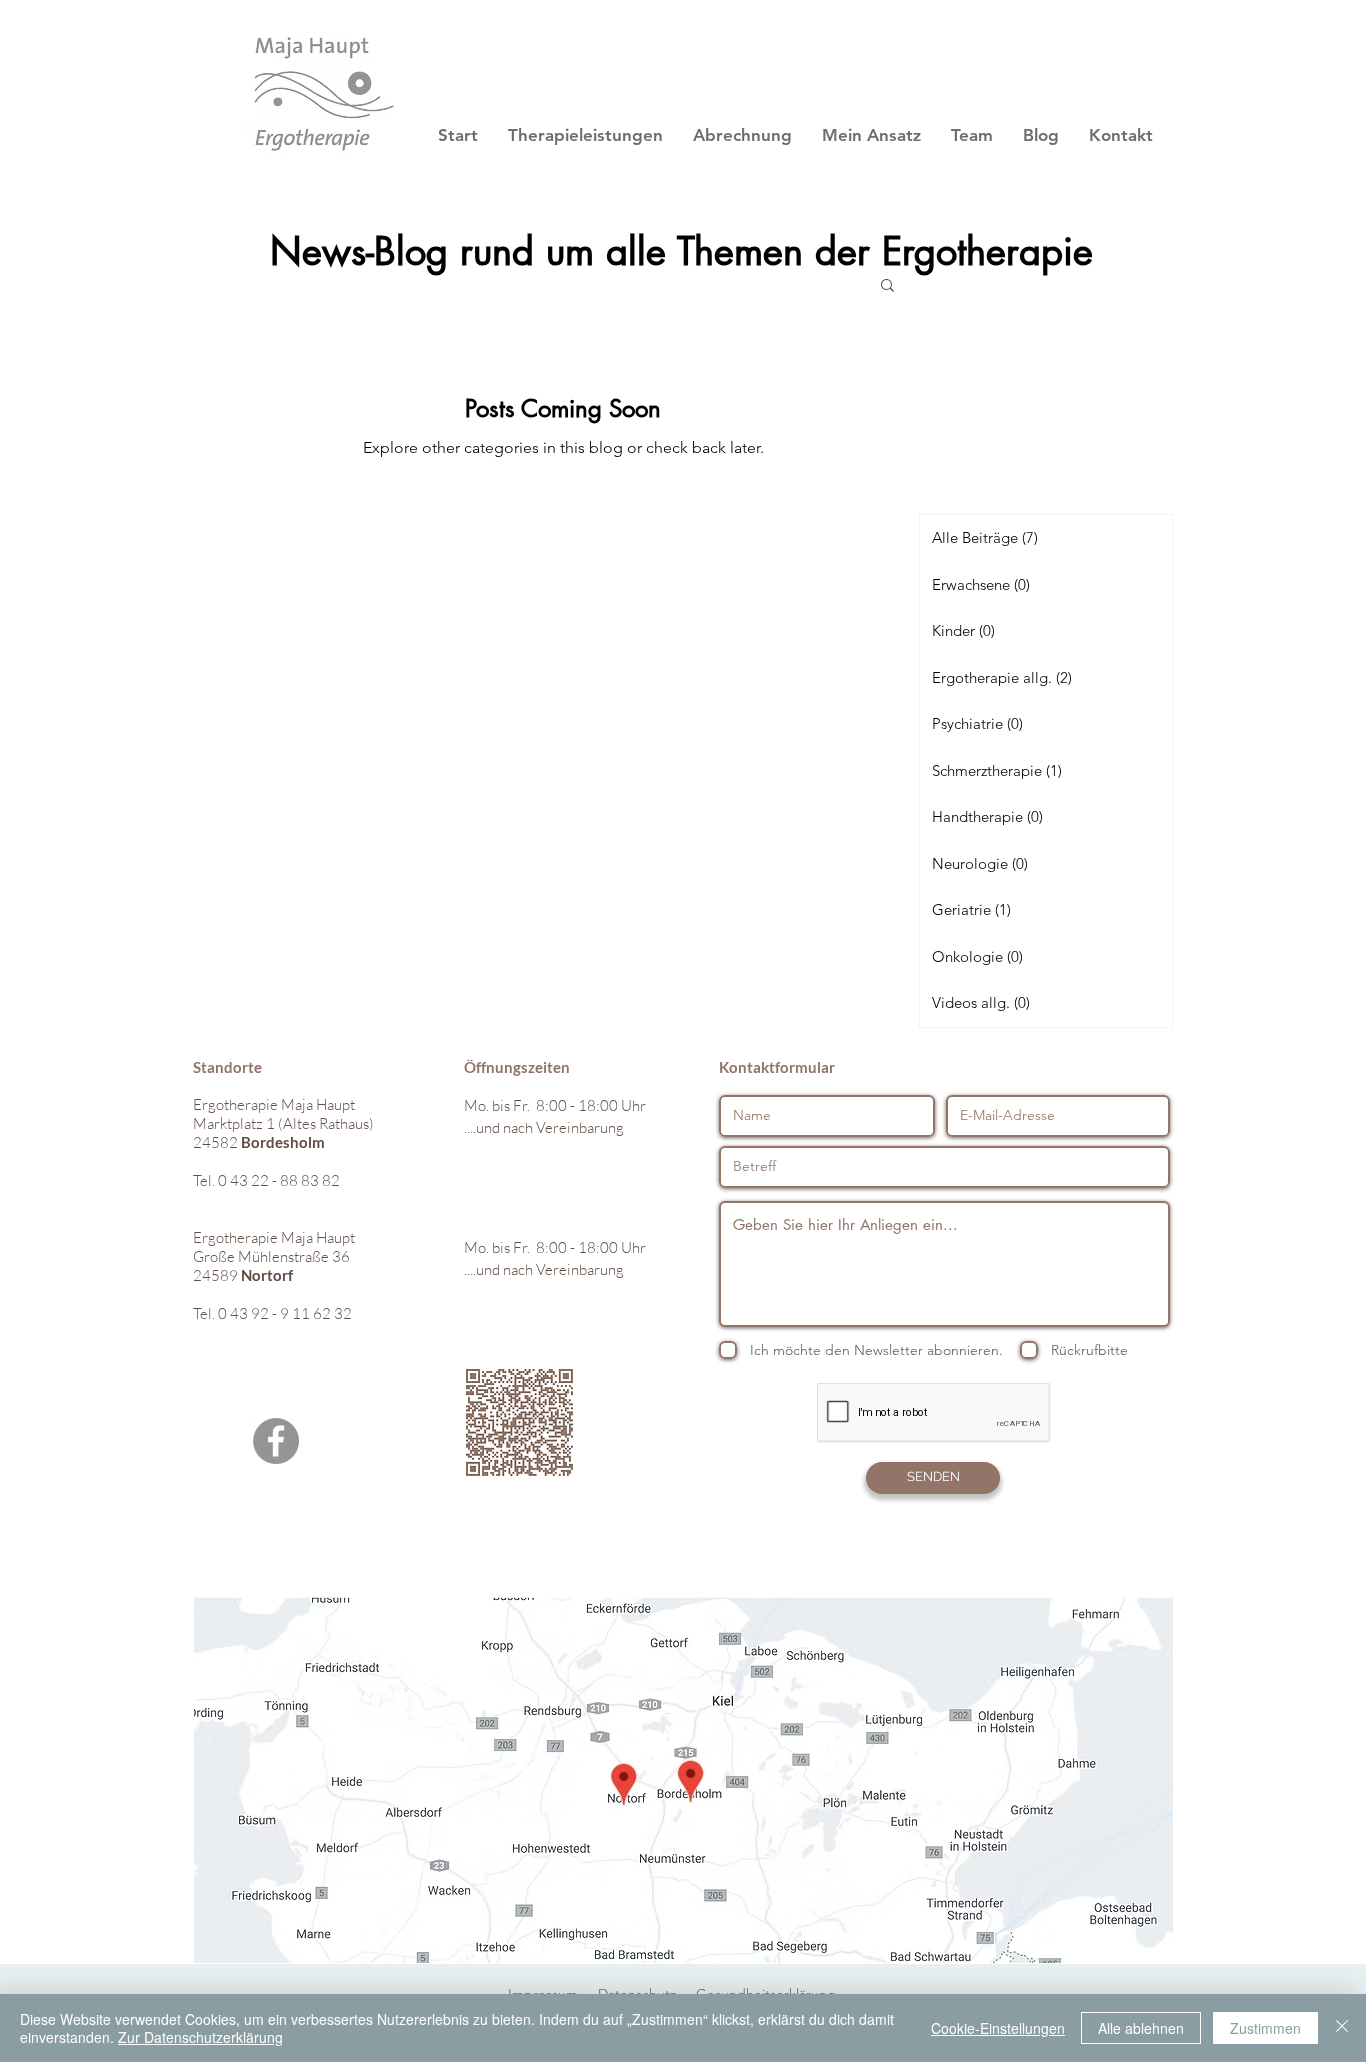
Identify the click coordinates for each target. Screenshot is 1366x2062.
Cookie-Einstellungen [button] (998, 2028)
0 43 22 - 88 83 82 (279, 1180)
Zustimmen (1265, 2028)
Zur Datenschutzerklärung (200, 2037)
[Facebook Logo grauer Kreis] (276, 1441)
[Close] (1342, 2028)
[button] (887, 286)
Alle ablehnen (1141, 2028)
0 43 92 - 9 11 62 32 (285, 1313)
